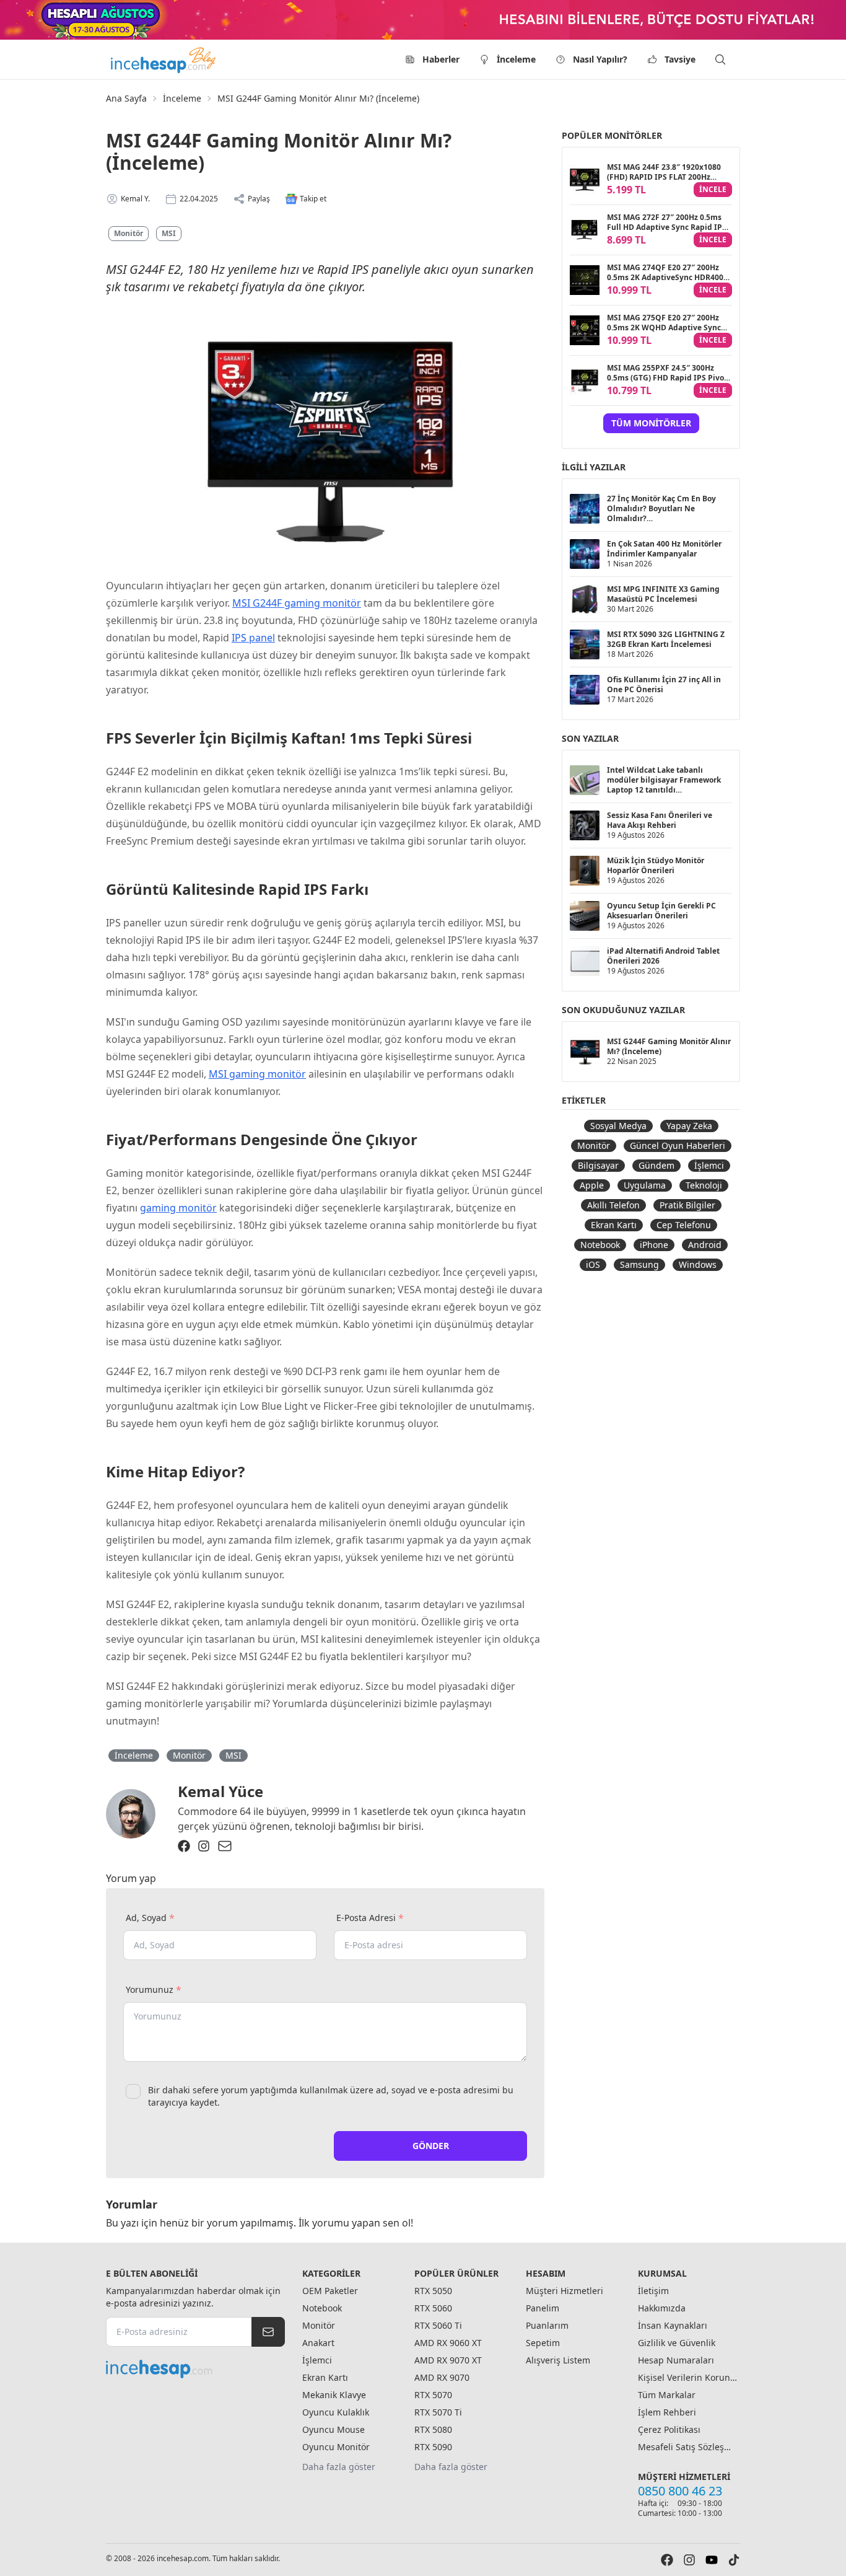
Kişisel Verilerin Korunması (687, 2377)
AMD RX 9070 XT (448, 2360)
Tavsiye (680, 59)
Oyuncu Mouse (334, 2429)
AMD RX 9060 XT (448, 2343)
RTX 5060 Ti (438, 2325)
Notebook (600, 1245)
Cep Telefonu (684, 1225)
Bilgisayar (598, 1165)
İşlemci (709, 1165)
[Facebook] (184, 1846)
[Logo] (164, 59)
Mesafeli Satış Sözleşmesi (687, 2447)
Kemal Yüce (220, 1791)
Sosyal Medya (618, 1126)
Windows (698, 1264)
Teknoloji (704, 1185)
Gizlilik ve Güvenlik (677, 2343)
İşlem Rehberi (667, 2412)
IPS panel (253, 638)
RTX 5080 (433, 2429)
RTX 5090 (433, 2447)
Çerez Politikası (669, 2429)
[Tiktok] (734, 2560)
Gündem (656, 1165)
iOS (593, 1264)
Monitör (129, 233)
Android (705, 1245)
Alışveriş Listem (558, 2360)
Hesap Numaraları (676, 2360)
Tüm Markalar (667, 2395)
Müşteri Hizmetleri (565, 2291)
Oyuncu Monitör (336, 2447)
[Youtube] (712, 2560)
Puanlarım (547, 2325)
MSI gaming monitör (257, 1074)
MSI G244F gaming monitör (297, 603)
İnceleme (516, 59)
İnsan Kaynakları (673, 2325)
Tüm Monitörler (651, 423)
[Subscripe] (268, 2332)
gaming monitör (178, 1208)
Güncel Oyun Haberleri (678, 1145)
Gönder (431, 2146)
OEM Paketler (330, 2291)
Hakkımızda (662, 2308)
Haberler (441, 59)
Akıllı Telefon (613, 1205)
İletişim (653, 2291)
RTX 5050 (433, 2291)
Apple (592, 1185)
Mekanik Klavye (334, 2395)
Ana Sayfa (126, 98)
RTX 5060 (433, 2308)
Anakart (318, 2343)
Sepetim (543, 2343)
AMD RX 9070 (442, 2377)
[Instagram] (204, 1846)
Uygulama (645, 1185)
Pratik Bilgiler (687, 1205)
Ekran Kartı (614, 1225)
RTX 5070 (433, 2395)
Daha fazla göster (339, 2467)
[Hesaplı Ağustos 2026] (423, 20)
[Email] (225, 1846)
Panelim (543, 2308)
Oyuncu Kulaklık (336, 2412)
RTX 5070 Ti (438, 2412)
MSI (169, 233)
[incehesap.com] (195, 2369)
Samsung (639, 1264)
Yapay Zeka (689, 1126)
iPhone (654, 1245)
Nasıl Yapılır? (600, 59)
